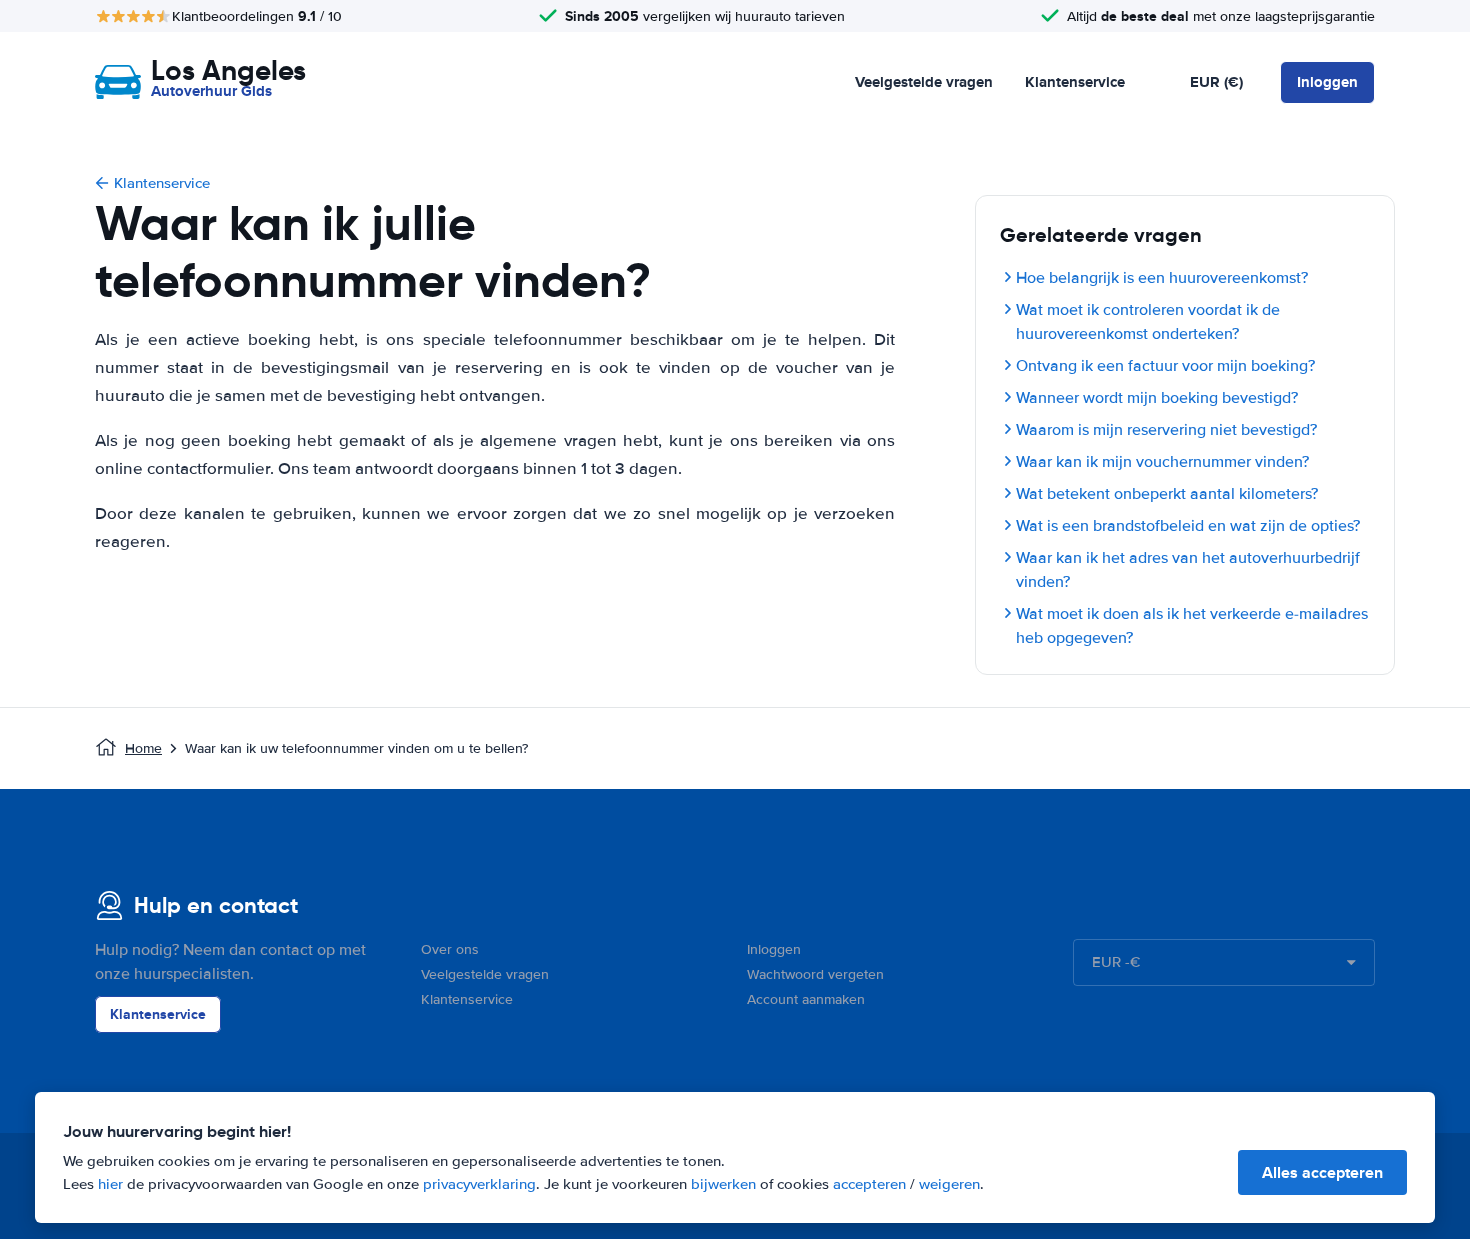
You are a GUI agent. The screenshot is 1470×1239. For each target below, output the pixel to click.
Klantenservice (1075, 82)
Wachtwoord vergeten (815, 974)
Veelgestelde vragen (924, 82)
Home (143, 748)
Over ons (450, 949)
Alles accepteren (1322, 1172)
